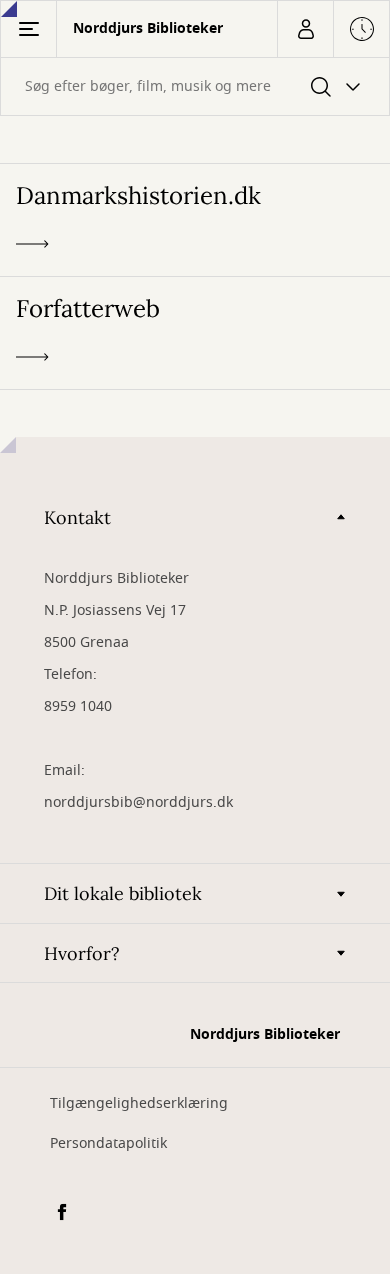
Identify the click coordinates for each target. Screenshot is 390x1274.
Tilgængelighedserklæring (139, 1103)
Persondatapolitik (108, 1143)
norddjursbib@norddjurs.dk (138, 802)
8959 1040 (78, 706)
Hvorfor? (82, 953)
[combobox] (195, 86)
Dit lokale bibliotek (123, 893)
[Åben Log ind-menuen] (305, 29)
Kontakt (77, 517)
